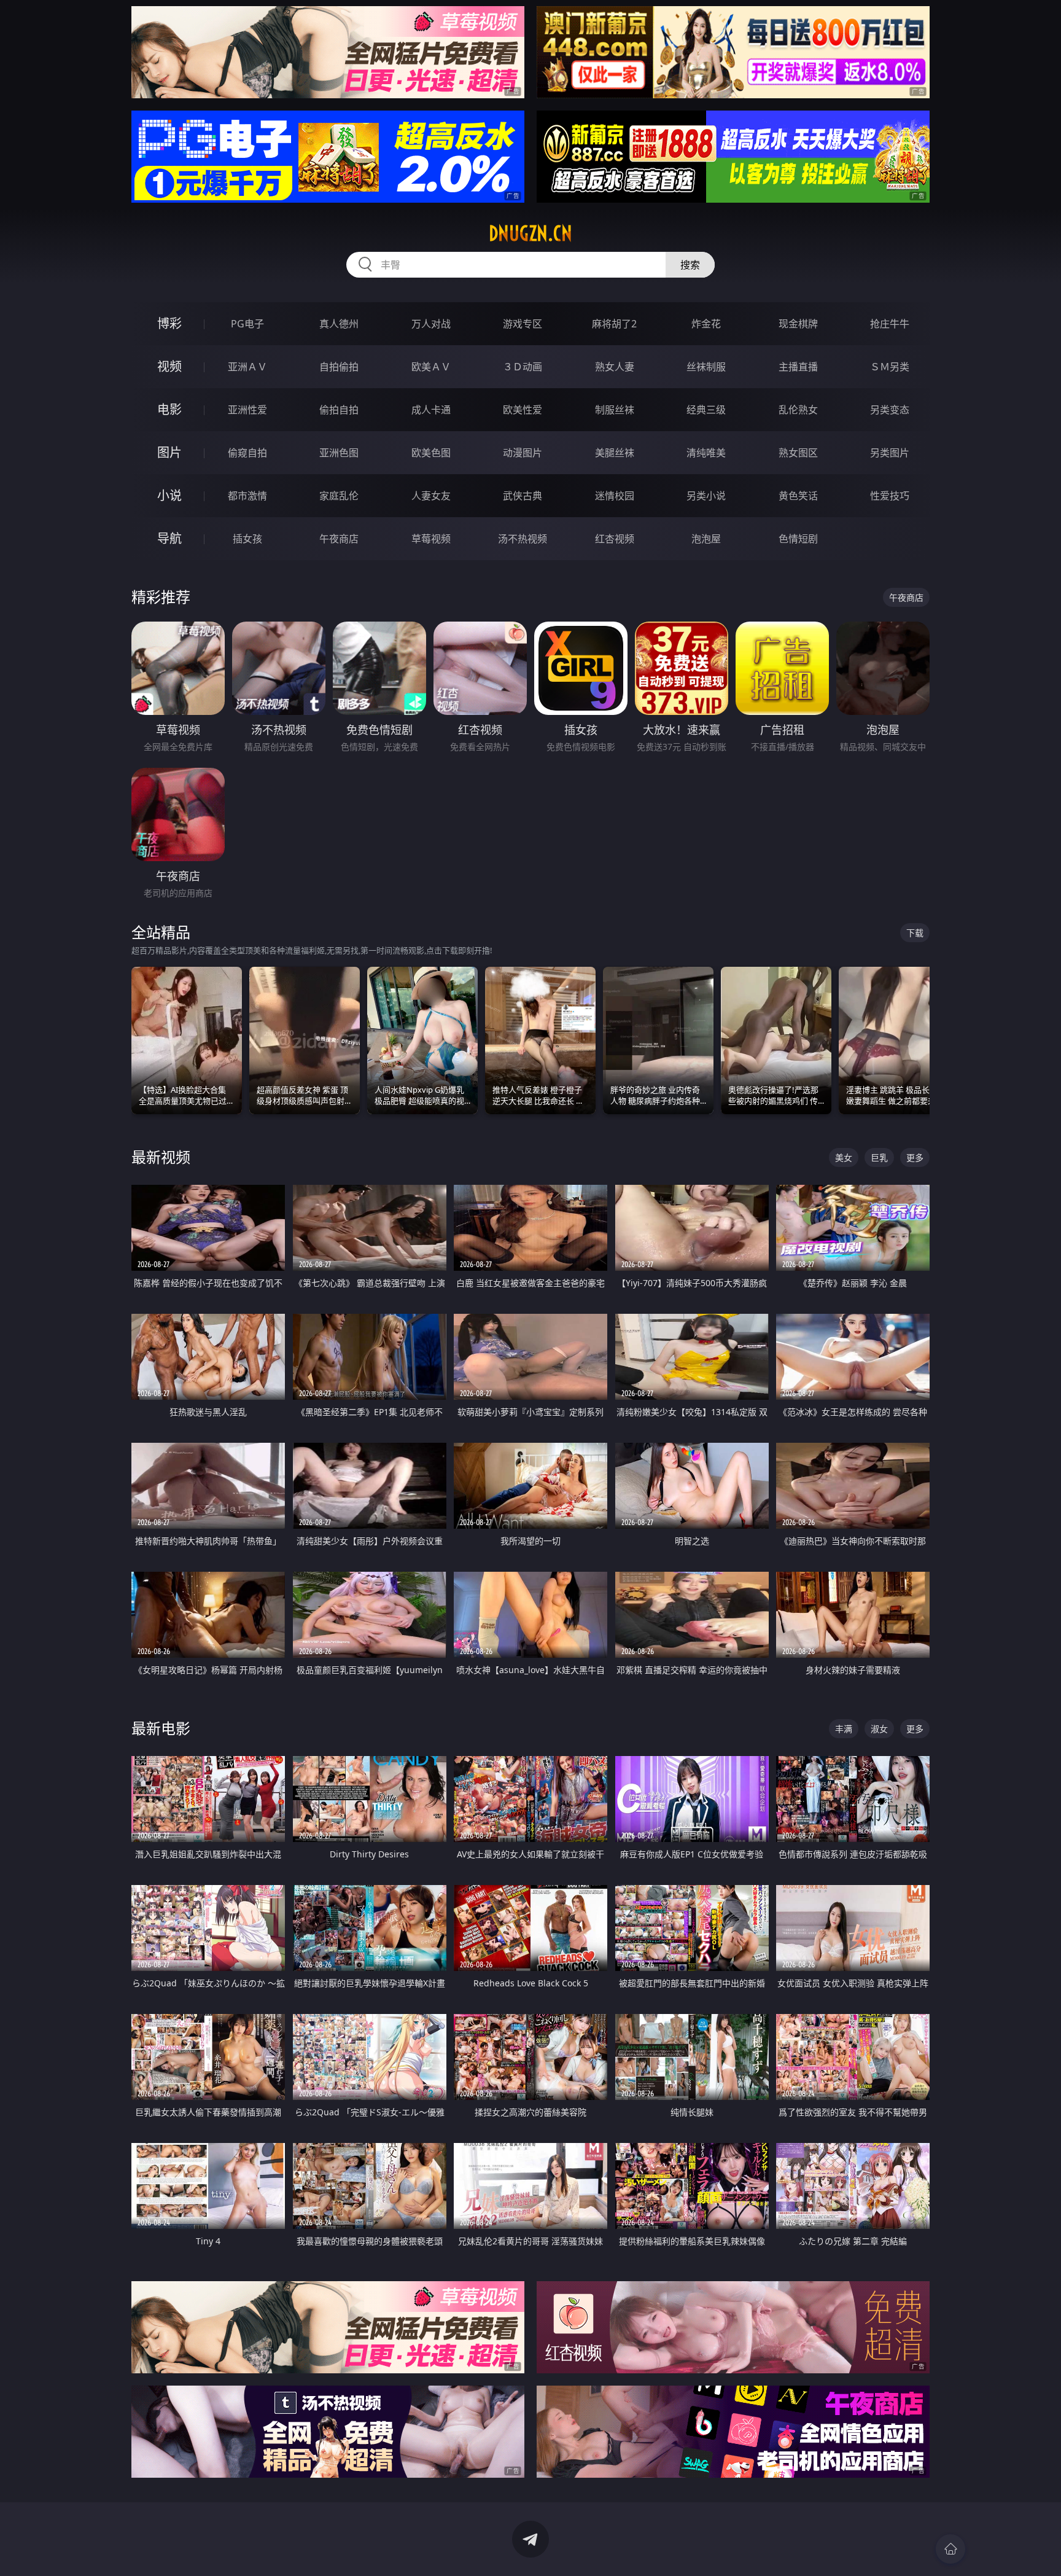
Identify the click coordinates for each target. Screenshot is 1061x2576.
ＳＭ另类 (890, 367)
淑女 (879, 1729)
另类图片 (890, 453)
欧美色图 (431, 453)
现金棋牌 (798, 324)
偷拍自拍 (339, 410)
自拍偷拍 (339, 367)
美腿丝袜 (615, 453)
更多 (915, 1157)
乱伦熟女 (798, 410)
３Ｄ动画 (523, 367)
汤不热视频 (523, 539)
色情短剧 (798, 539)
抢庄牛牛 (890, 324)
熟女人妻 (615, 367)
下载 (915, 933)
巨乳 (879, 1157)
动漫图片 (523, 453)
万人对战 (431, 324)
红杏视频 (615, 539)
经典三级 (706, 410)
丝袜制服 (706, 367)
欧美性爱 (523, 410)
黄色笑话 (798, 496)
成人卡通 (431, 410)
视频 (169, 366)
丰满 (844, 1729)
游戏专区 (523, 324)
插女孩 (247, 539)
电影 (169, 409)
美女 (844, 1157)
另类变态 (890, 410)
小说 (169, 495)
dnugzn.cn (530, 233)
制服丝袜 (615, 410)
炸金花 (706, 324)
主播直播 (798, 367)
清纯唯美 (706, 453)
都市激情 (247, 496)
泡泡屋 (706, 539)
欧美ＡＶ (431, 367)
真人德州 (339, 324)
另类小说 (706, 496)
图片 (169, 452)
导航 (169, 538)
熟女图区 (798, 453)
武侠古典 (523, 496)
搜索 (690, 265)
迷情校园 (615, 496)
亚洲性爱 (247, 410)
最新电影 (161, 1728)
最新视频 (161, 1157)
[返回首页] (950, 2549)
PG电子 (247, 324)
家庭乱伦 (339, 496)
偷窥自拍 (247, 453)
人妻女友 (431, 496)
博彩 (169, 323)
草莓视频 (431, 539)
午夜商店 (339, 539)
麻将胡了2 (614, 324)
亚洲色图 (339, 453)
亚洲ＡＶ (247, 367)
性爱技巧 (890, 496)
